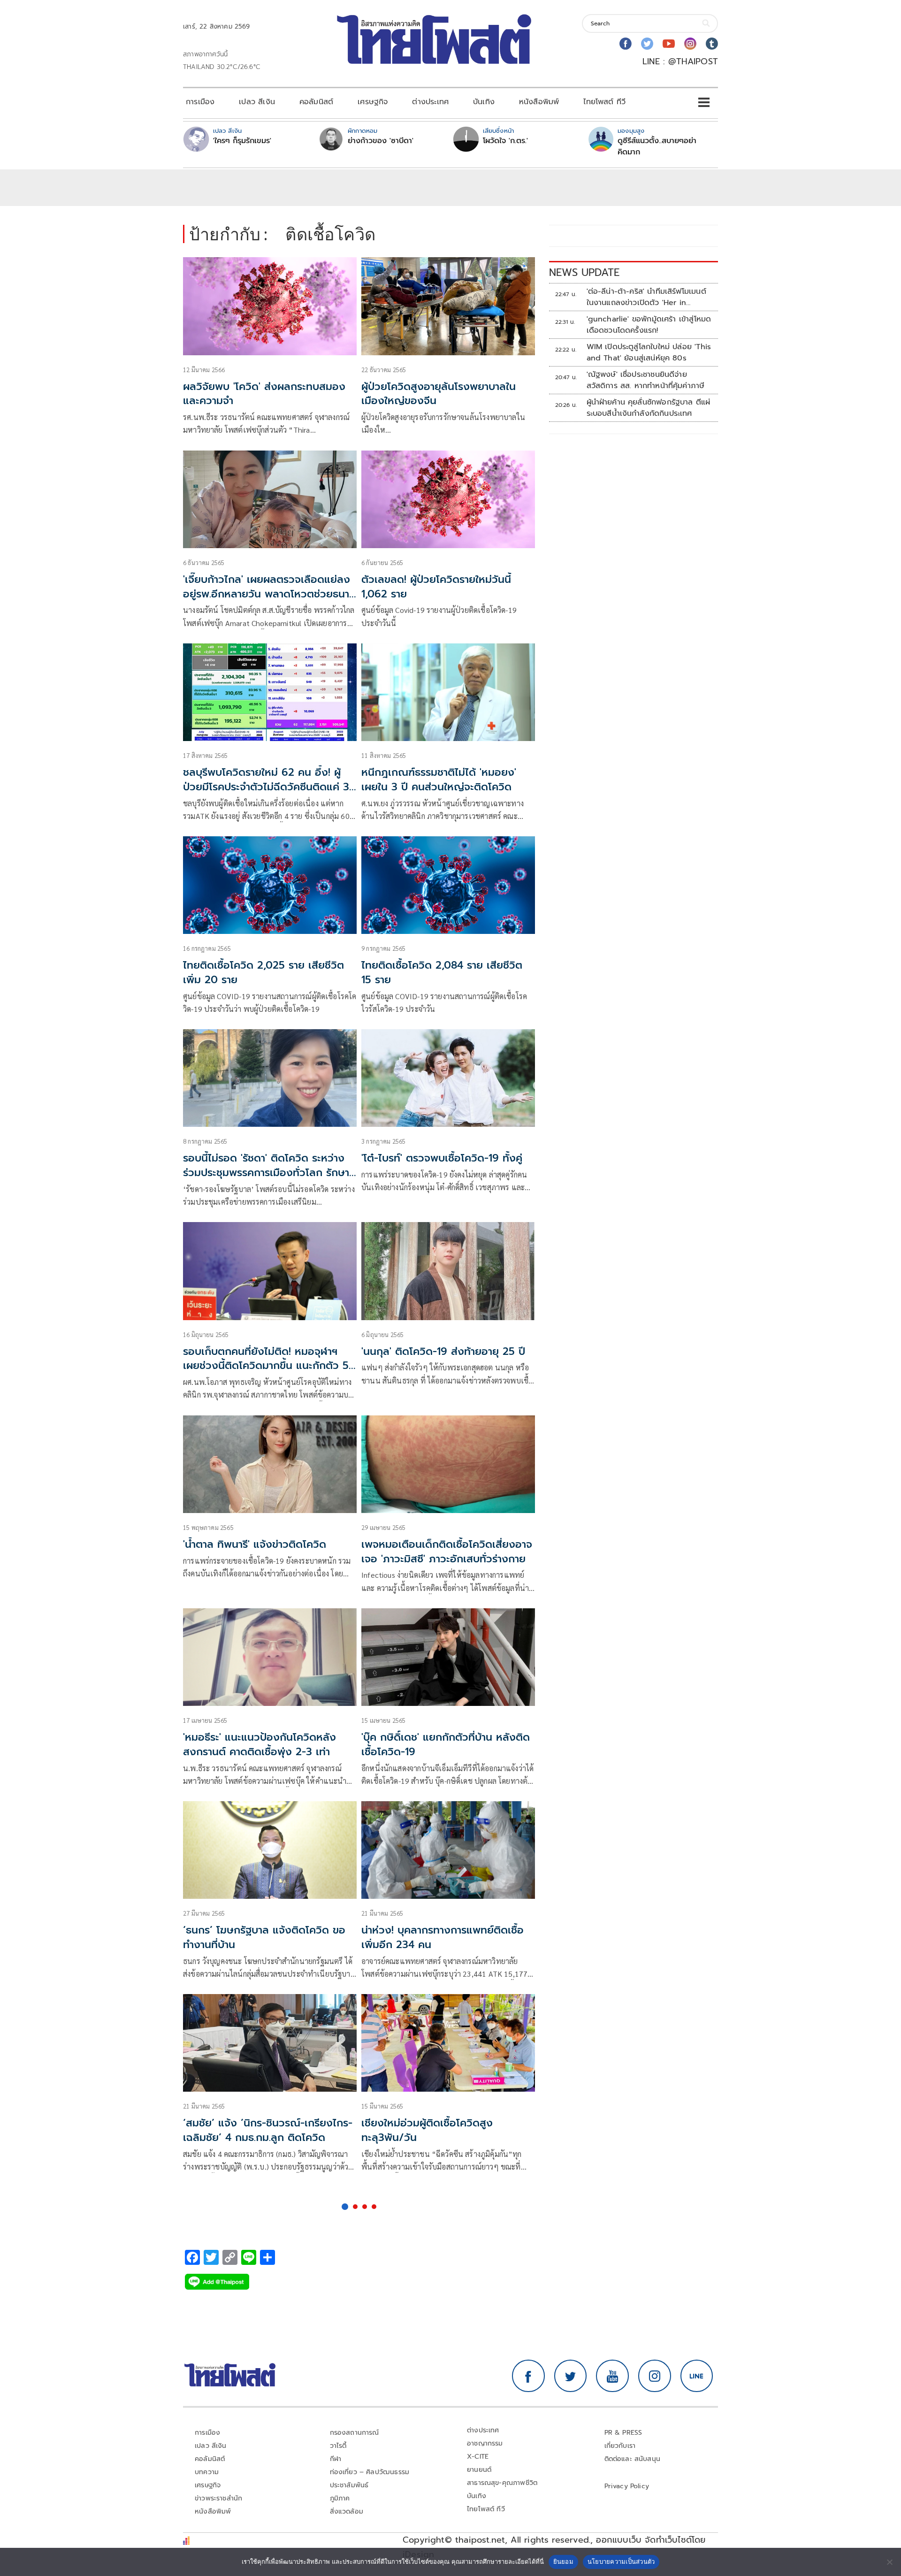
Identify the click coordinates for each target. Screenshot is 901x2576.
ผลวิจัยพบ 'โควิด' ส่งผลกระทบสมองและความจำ (264, 394)
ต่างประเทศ (430, 102)
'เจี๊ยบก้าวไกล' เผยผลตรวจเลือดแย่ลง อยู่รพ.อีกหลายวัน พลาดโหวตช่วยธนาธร (267, 594)
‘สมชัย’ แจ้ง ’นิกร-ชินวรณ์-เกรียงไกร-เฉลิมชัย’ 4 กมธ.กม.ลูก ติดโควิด (268, 2130)
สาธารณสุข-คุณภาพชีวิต (502, 2483)
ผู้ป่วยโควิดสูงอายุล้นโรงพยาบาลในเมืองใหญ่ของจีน (439, 394)
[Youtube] (669, 44)
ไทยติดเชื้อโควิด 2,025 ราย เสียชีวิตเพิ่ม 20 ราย (263, 972)
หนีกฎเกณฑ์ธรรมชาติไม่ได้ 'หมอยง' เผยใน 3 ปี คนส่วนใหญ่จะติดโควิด (439, 780)
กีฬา (336, 2459)
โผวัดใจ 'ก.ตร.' (505, 141)
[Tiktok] (712, 44)
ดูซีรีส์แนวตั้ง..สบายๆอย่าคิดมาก (657, 146)
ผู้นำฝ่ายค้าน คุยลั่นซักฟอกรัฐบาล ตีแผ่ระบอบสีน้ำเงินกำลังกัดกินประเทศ (649, 408)
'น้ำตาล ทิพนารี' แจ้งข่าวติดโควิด (255, 1544)
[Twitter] (647, 44)
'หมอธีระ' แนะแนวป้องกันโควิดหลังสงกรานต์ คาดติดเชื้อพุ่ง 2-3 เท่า (260, 1744)
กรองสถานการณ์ (355, 2433)
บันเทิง (484, 102)
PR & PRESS (623, 2433)
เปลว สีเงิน (257, 102)
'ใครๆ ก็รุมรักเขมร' (242, 141)
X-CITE (478, 2457)
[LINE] (697, 2376)
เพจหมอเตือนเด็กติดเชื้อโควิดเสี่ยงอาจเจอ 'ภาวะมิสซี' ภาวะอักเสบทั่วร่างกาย (447, 1552)
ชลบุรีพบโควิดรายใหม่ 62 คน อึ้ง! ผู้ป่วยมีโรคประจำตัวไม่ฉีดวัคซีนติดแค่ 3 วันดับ (266, 787)
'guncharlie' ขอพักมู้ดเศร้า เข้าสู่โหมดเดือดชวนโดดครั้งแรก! (649, 325)
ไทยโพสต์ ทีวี (604, 102)
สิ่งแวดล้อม (347, 2511)
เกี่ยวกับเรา (620, 2446)
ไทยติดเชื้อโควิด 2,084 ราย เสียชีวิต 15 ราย (442, 972)
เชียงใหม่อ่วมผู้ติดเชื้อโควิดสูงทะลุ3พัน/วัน (427, 2130)
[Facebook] (626, 44)
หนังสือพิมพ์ (539, 102)
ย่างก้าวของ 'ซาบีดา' (381, 141)
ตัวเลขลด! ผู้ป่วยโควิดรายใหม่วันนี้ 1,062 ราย (436, 587)
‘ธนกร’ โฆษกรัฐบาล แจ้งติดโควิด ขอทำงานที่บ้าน (264, 1937)
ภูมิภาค (340, 2498)
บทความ (207, 2472)
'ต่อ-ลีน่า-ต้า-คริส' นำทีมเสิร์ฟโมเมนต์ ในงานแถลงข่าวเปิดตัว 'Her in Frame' (646, 297)
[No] (889, 2562)
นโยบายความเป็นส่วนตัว (621, 2561)
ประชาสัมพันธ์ (349, 2485)
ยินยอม (563, 2561)
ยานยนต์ (479, 2470)
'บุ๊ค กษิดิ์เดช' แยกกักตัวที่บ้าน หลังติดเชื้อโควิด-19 (446, 1744)
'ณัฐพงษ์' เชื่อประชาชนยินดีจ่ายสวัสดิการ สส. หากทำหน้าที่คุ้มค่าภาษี (646, 380)
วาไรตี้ (338, 2446)
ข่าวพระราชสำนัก (218, 2498)
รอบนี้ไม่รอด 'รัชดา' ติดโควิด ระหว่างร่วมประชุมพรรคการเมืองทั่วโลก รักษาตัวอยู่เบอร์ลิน (266, 1173)
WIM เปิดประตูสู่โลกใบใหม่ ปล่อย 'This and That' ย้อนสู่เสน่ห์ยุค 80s (649, 352)
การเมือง (200, 102)
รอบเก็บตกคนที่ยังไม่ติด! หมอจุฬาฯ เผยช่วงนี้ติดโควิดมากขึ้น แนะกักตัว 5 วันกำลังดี (266, 1366)
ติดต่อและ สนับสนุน (633, 2459)
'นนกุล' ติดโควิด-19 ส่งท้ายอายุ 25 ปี (443, 1351)
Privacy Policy (627, 2486)
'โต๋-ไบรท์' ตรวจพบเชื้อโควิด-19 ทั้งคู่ (442, 1158)
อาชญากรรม (485, 2443)
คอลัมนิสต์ (316, 102)
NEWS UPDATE (584, 272)
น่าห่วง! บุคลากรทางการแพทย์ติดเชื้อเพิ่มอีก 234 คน (443, 1937)
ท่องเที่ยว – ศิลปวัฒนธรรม (370, 2472)
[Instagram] (690, 44)
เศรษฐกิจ (373, 102)
